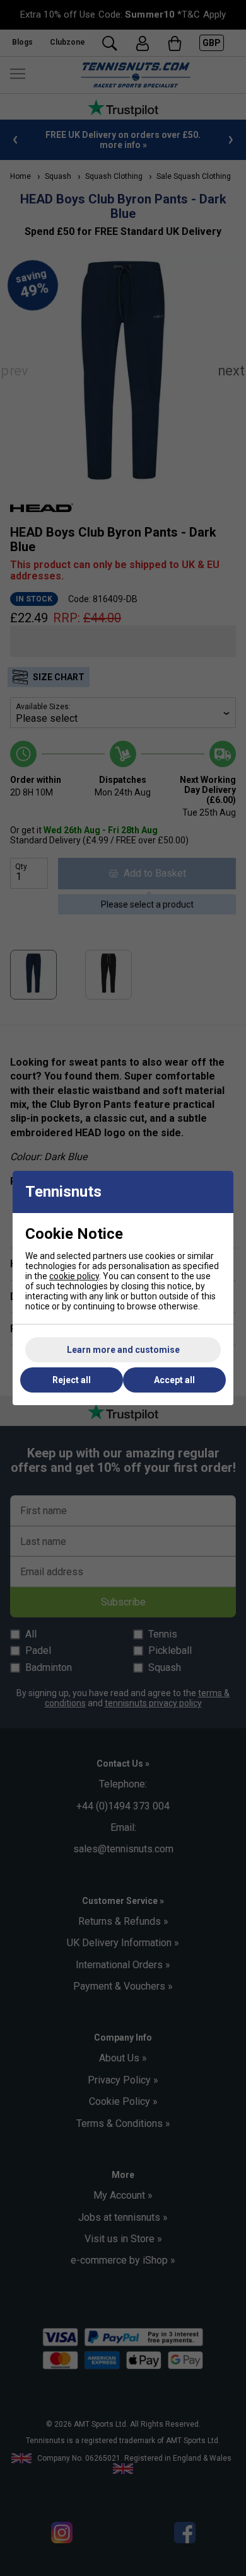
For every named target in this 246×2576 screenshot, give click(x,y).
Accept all (174, 1380)
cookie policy (74, 1276)
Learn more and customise (123, 1350)
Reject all (72, 1380)
